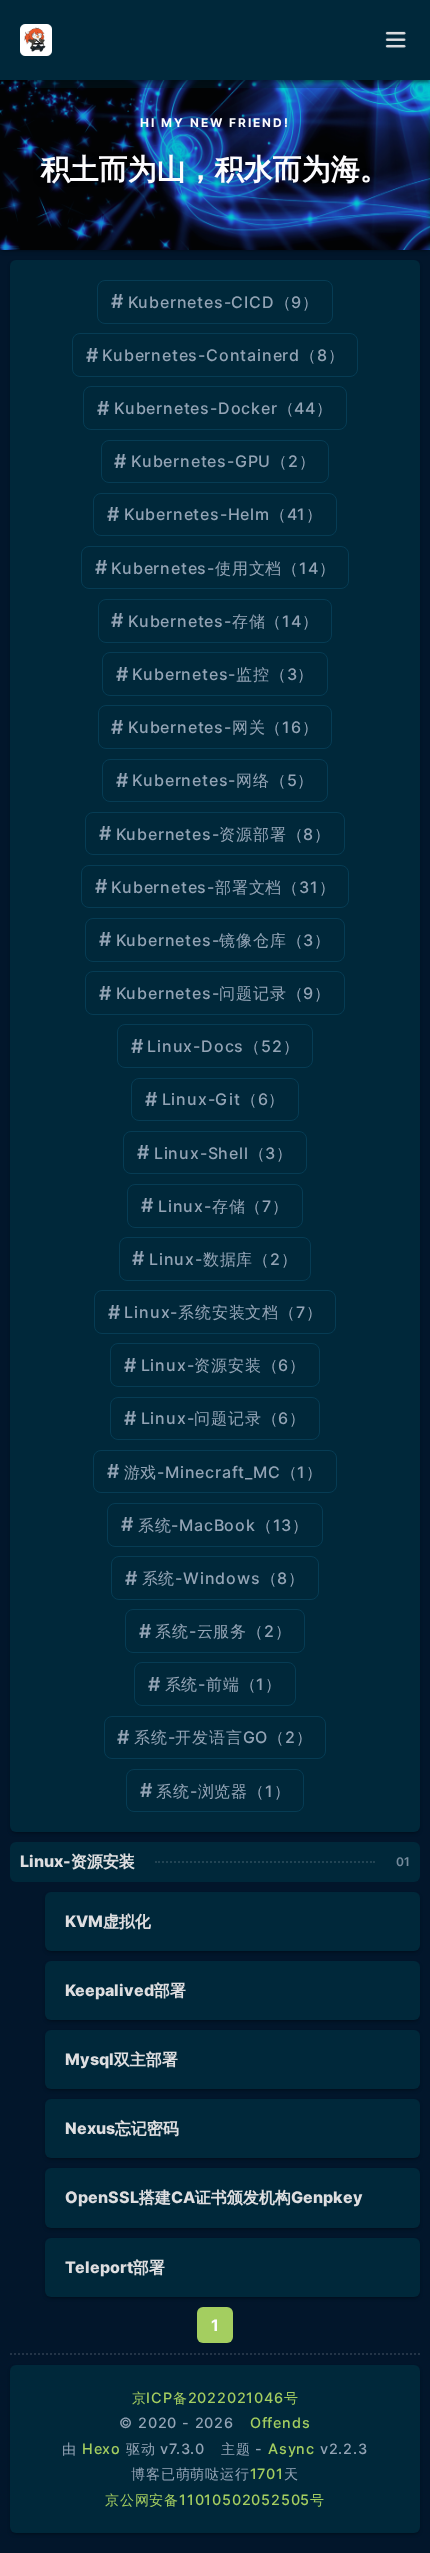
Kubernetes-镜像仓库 (201, 940)
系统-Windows (201, 1578)
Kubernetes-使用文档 (196, 568)
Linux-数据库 (201, 1259)
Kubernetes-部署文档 (196, 887)
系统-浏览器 (202, 1791)
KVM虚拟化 (108, 1921)
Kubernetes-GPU (201, 461)
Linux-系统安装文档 (201, 1312)
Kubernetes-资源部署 (201, 834)
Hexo (101, 2448)
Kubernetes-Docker (196, 408)
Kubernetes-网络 (200, 780)
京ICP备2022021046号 (215, 2397)
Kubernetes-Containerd (201, 355)
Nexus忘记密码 (122, 2128)
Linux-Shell (201, 1153)
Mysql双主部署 (121, 2059)
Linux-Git (201, 1099)
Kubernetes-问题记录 (201, 993)
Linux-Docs (195, 1046)
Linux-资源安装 (201, 1365)
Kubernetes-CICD (201, 302)
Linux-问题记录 (201, 1418)
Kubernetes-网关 (196, 727)
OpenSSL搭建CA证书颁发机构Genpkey (214, 2197)
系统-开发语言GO (201, 1737)
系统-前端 (202, 1684)
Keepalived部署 (125, 1990)
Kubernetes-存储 (196, 621)
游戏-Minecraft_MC (202, 1472)
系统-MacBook (197, 1525)
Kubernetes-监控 (200, 674)
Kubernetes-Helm (197, 514)
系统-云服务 (201, 1631)
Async (291, 2448)
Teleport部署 (115, 2267)
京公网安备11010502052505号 (215, 2499)
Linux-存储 (201, 1206)
